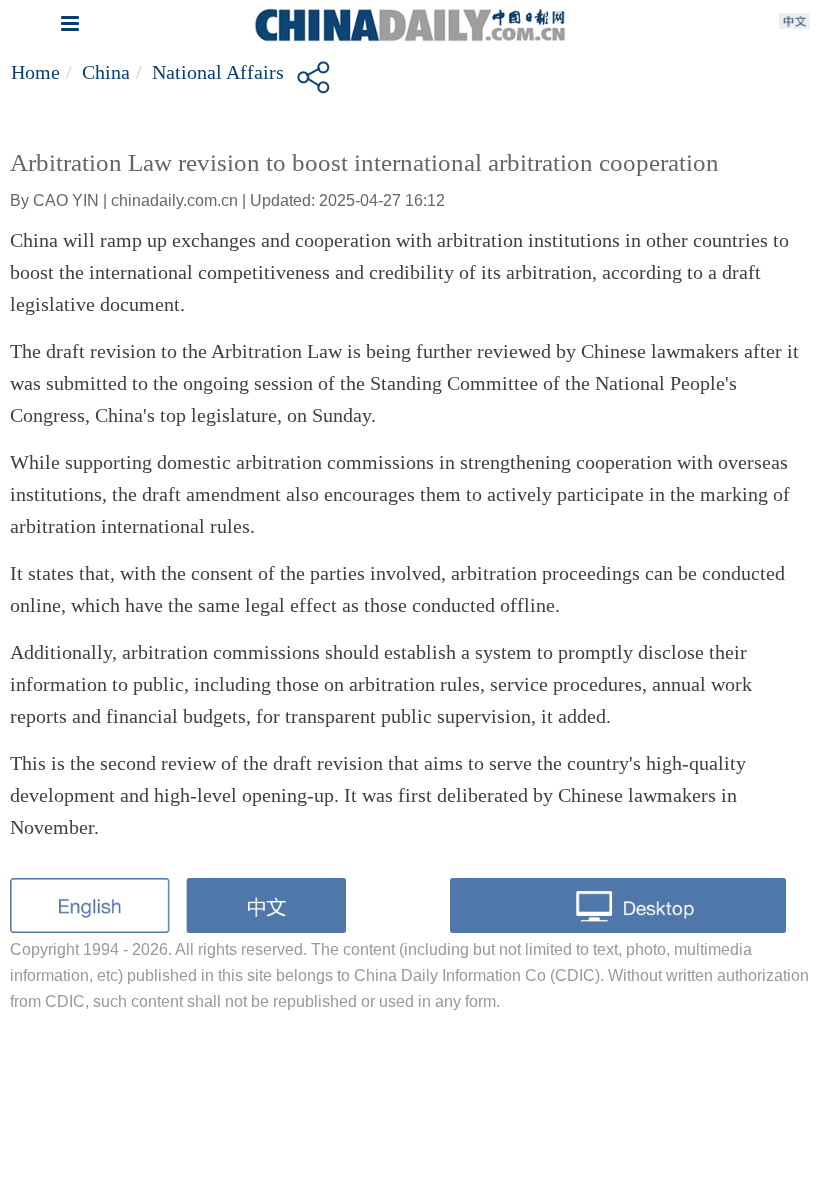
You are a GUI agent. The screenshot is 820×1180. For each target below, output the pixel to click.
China (106, 72)
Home (35, 72)
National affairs (218, 72)
